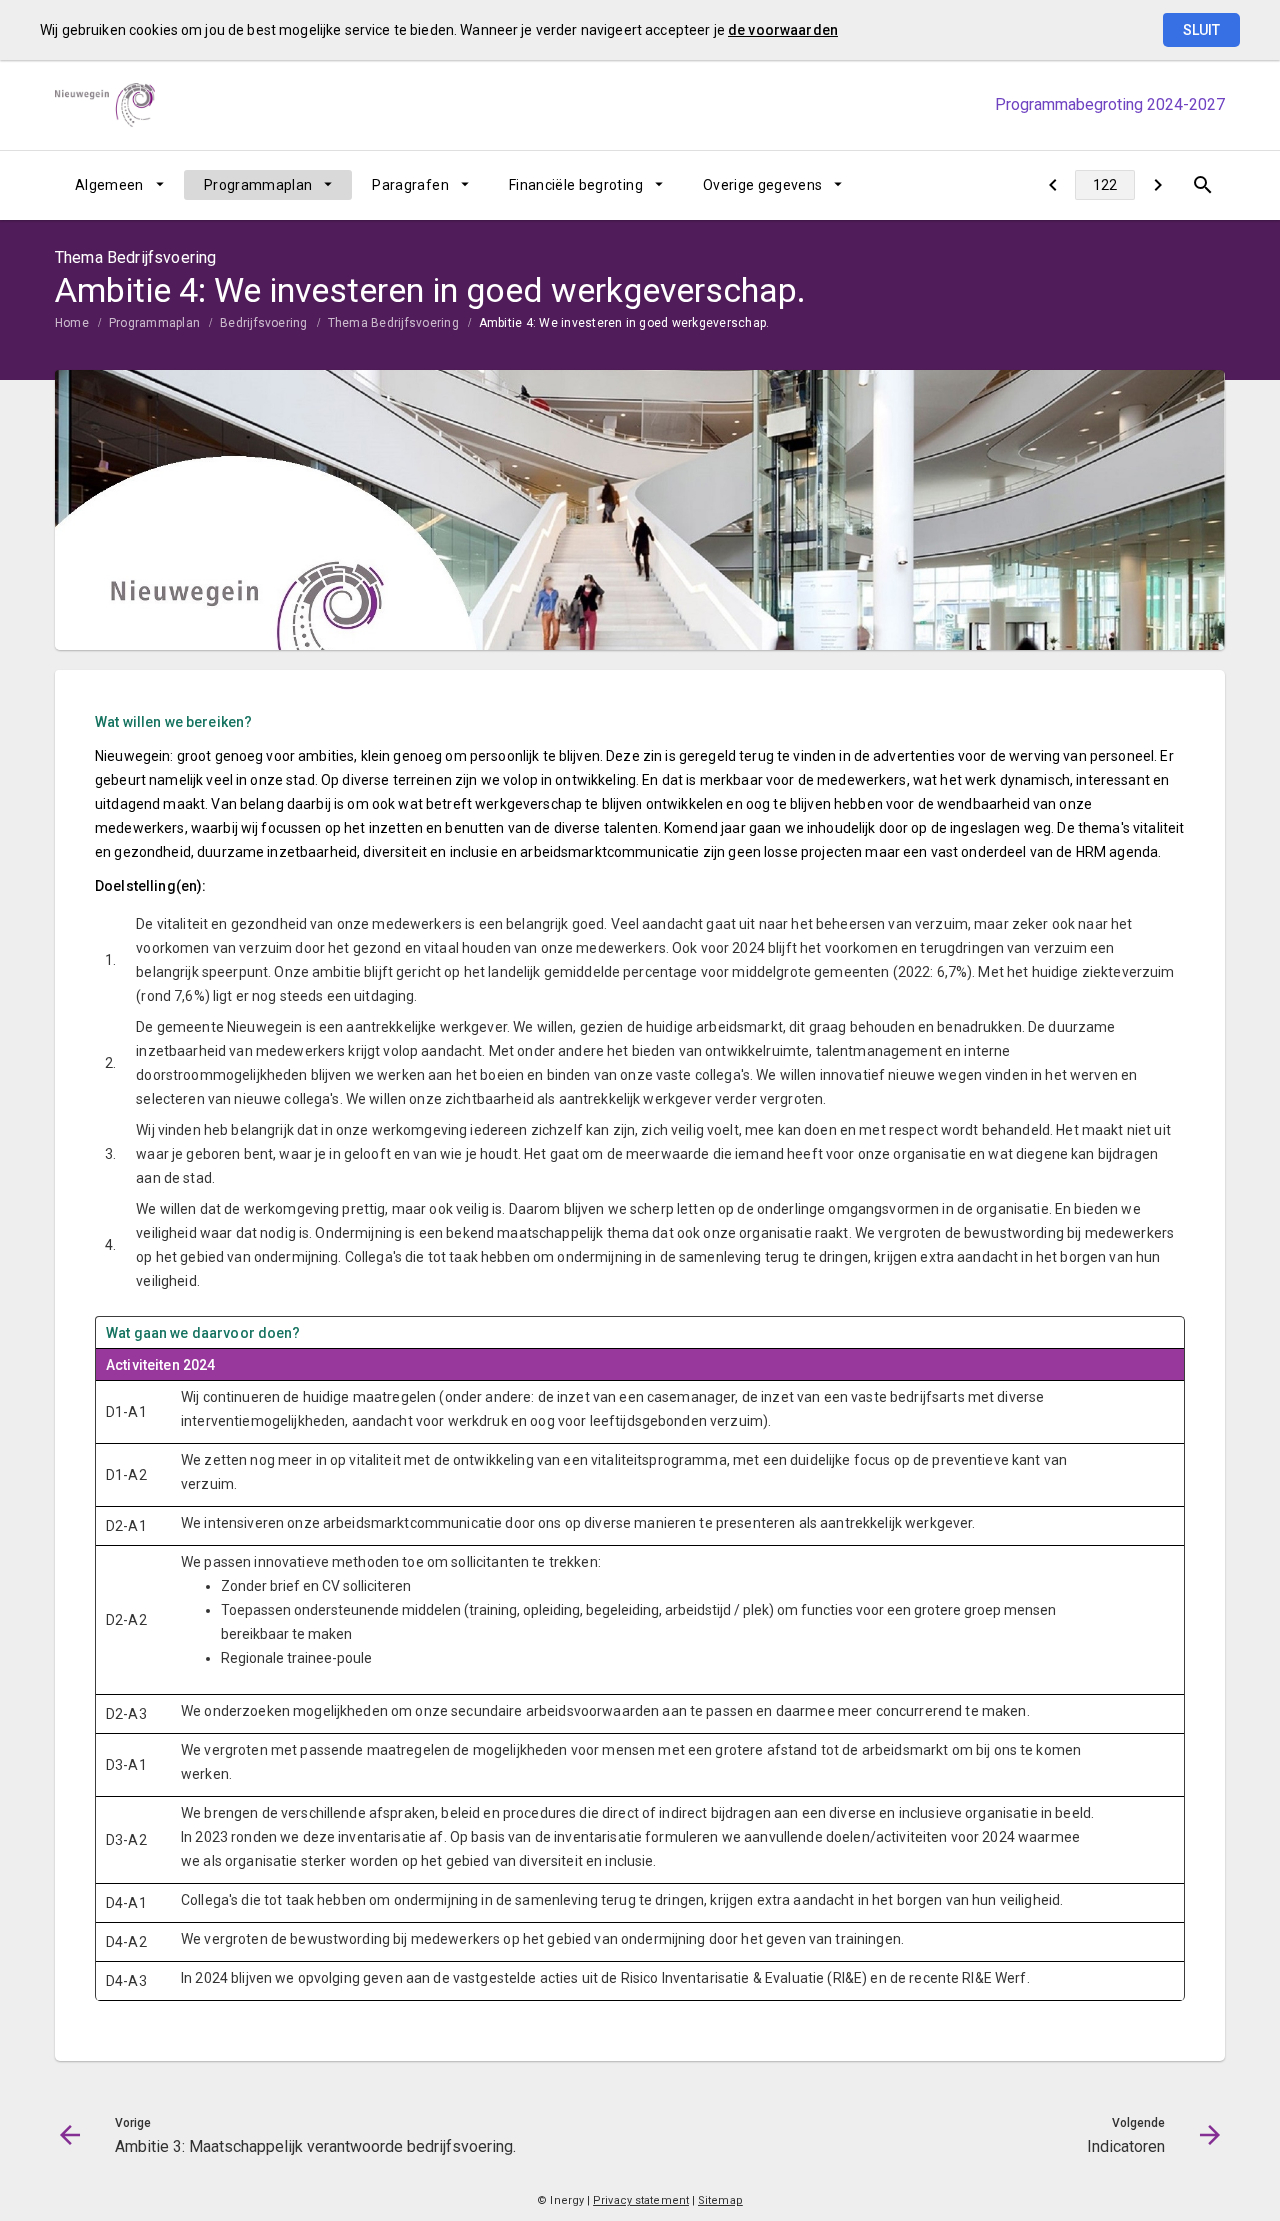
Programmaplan (258, 185)
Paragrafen (410, 185)
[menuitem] (119, 185)
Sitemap (720, 2200)
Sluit (1201, 30)
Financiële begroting (576, 185)
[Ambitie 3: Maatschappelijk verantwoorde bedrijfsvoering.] (1052, 185)
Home (72, 323)
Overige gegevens (763, 185)
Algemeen (109, 185)
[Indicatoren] (1157, 185)
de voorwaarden (783, 30)
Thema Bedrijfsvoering (393, 323)
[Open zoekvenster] (1202, 185)
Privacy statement (641, 2200)
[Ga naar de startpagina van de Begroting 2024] (105, 105)
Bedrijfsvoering (264, 323)
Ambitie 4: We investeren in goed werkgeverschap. (624, 323)
